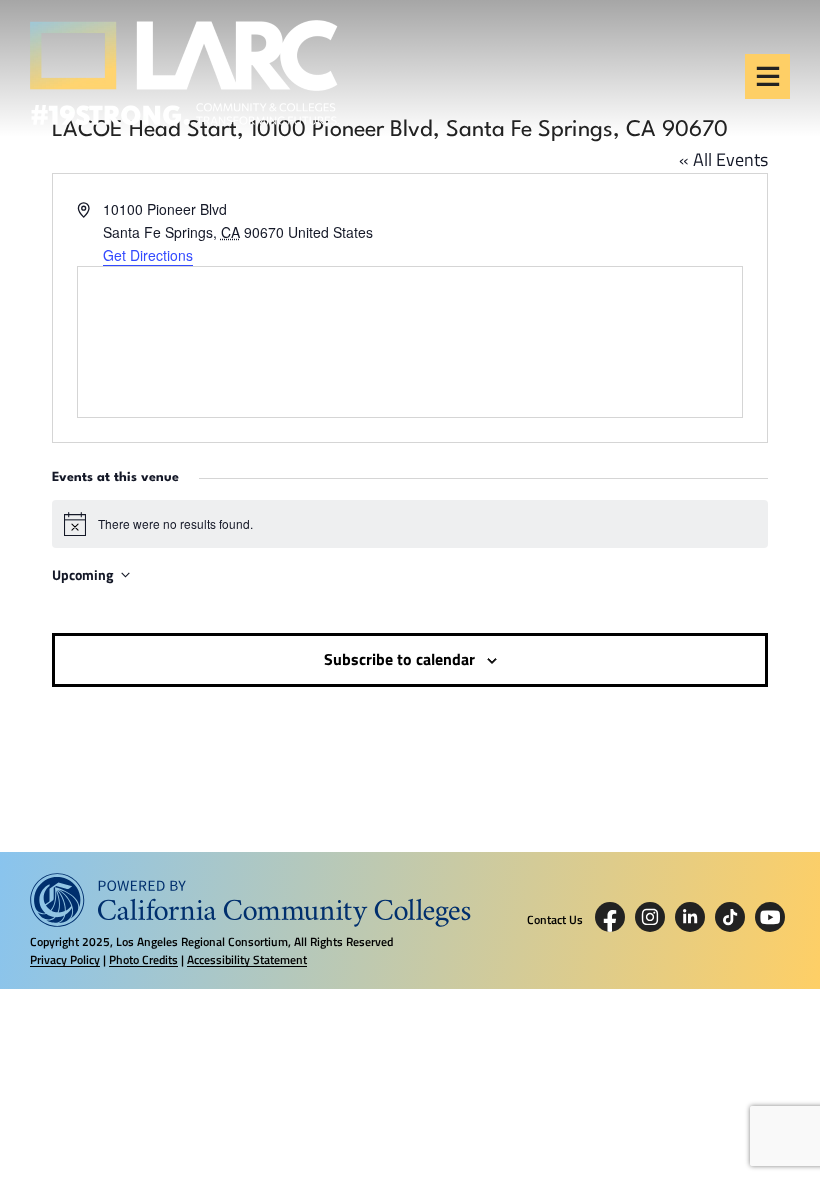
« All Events (723, 159)
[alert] (409, 524)
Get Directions (148, 255)
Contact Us (555, 920)
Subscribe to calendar (399, 659)
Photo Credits (143, 959)
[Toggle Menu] (768, 76)
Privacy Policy (65, 959)
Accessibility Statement (247, 959)
